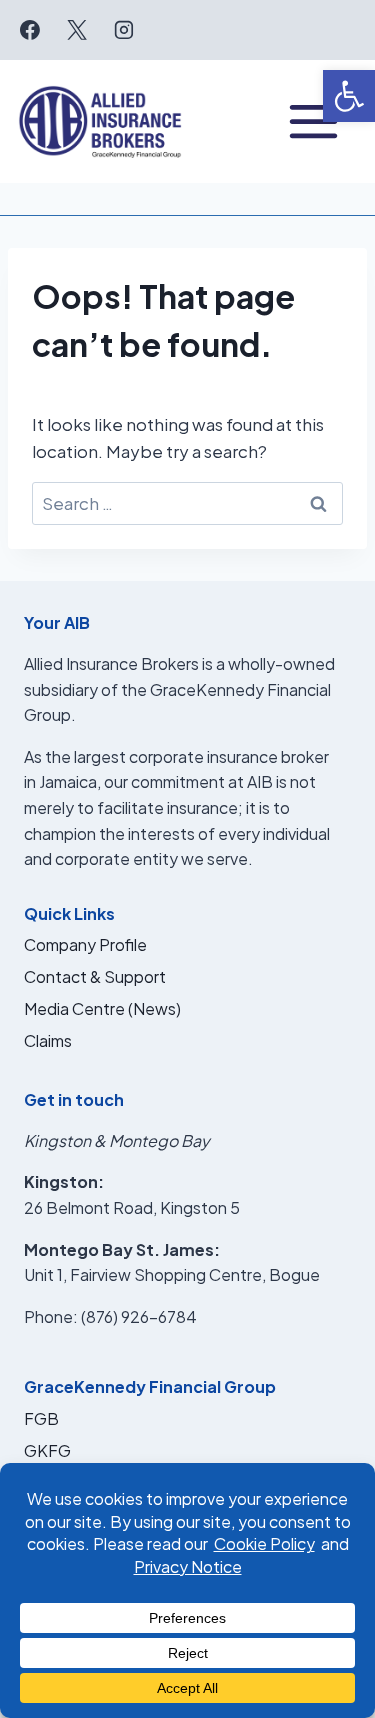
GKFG (47, 1450)
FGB (41, 1418)
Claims (48, 1040)
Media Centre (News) (102, 1008)
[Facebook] (30, 30)
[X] (77, 30)
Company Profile (85, 944)
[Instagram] (124, 30)
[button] (349, 96)
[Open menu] (313, 121)
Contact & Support (95, 976)
